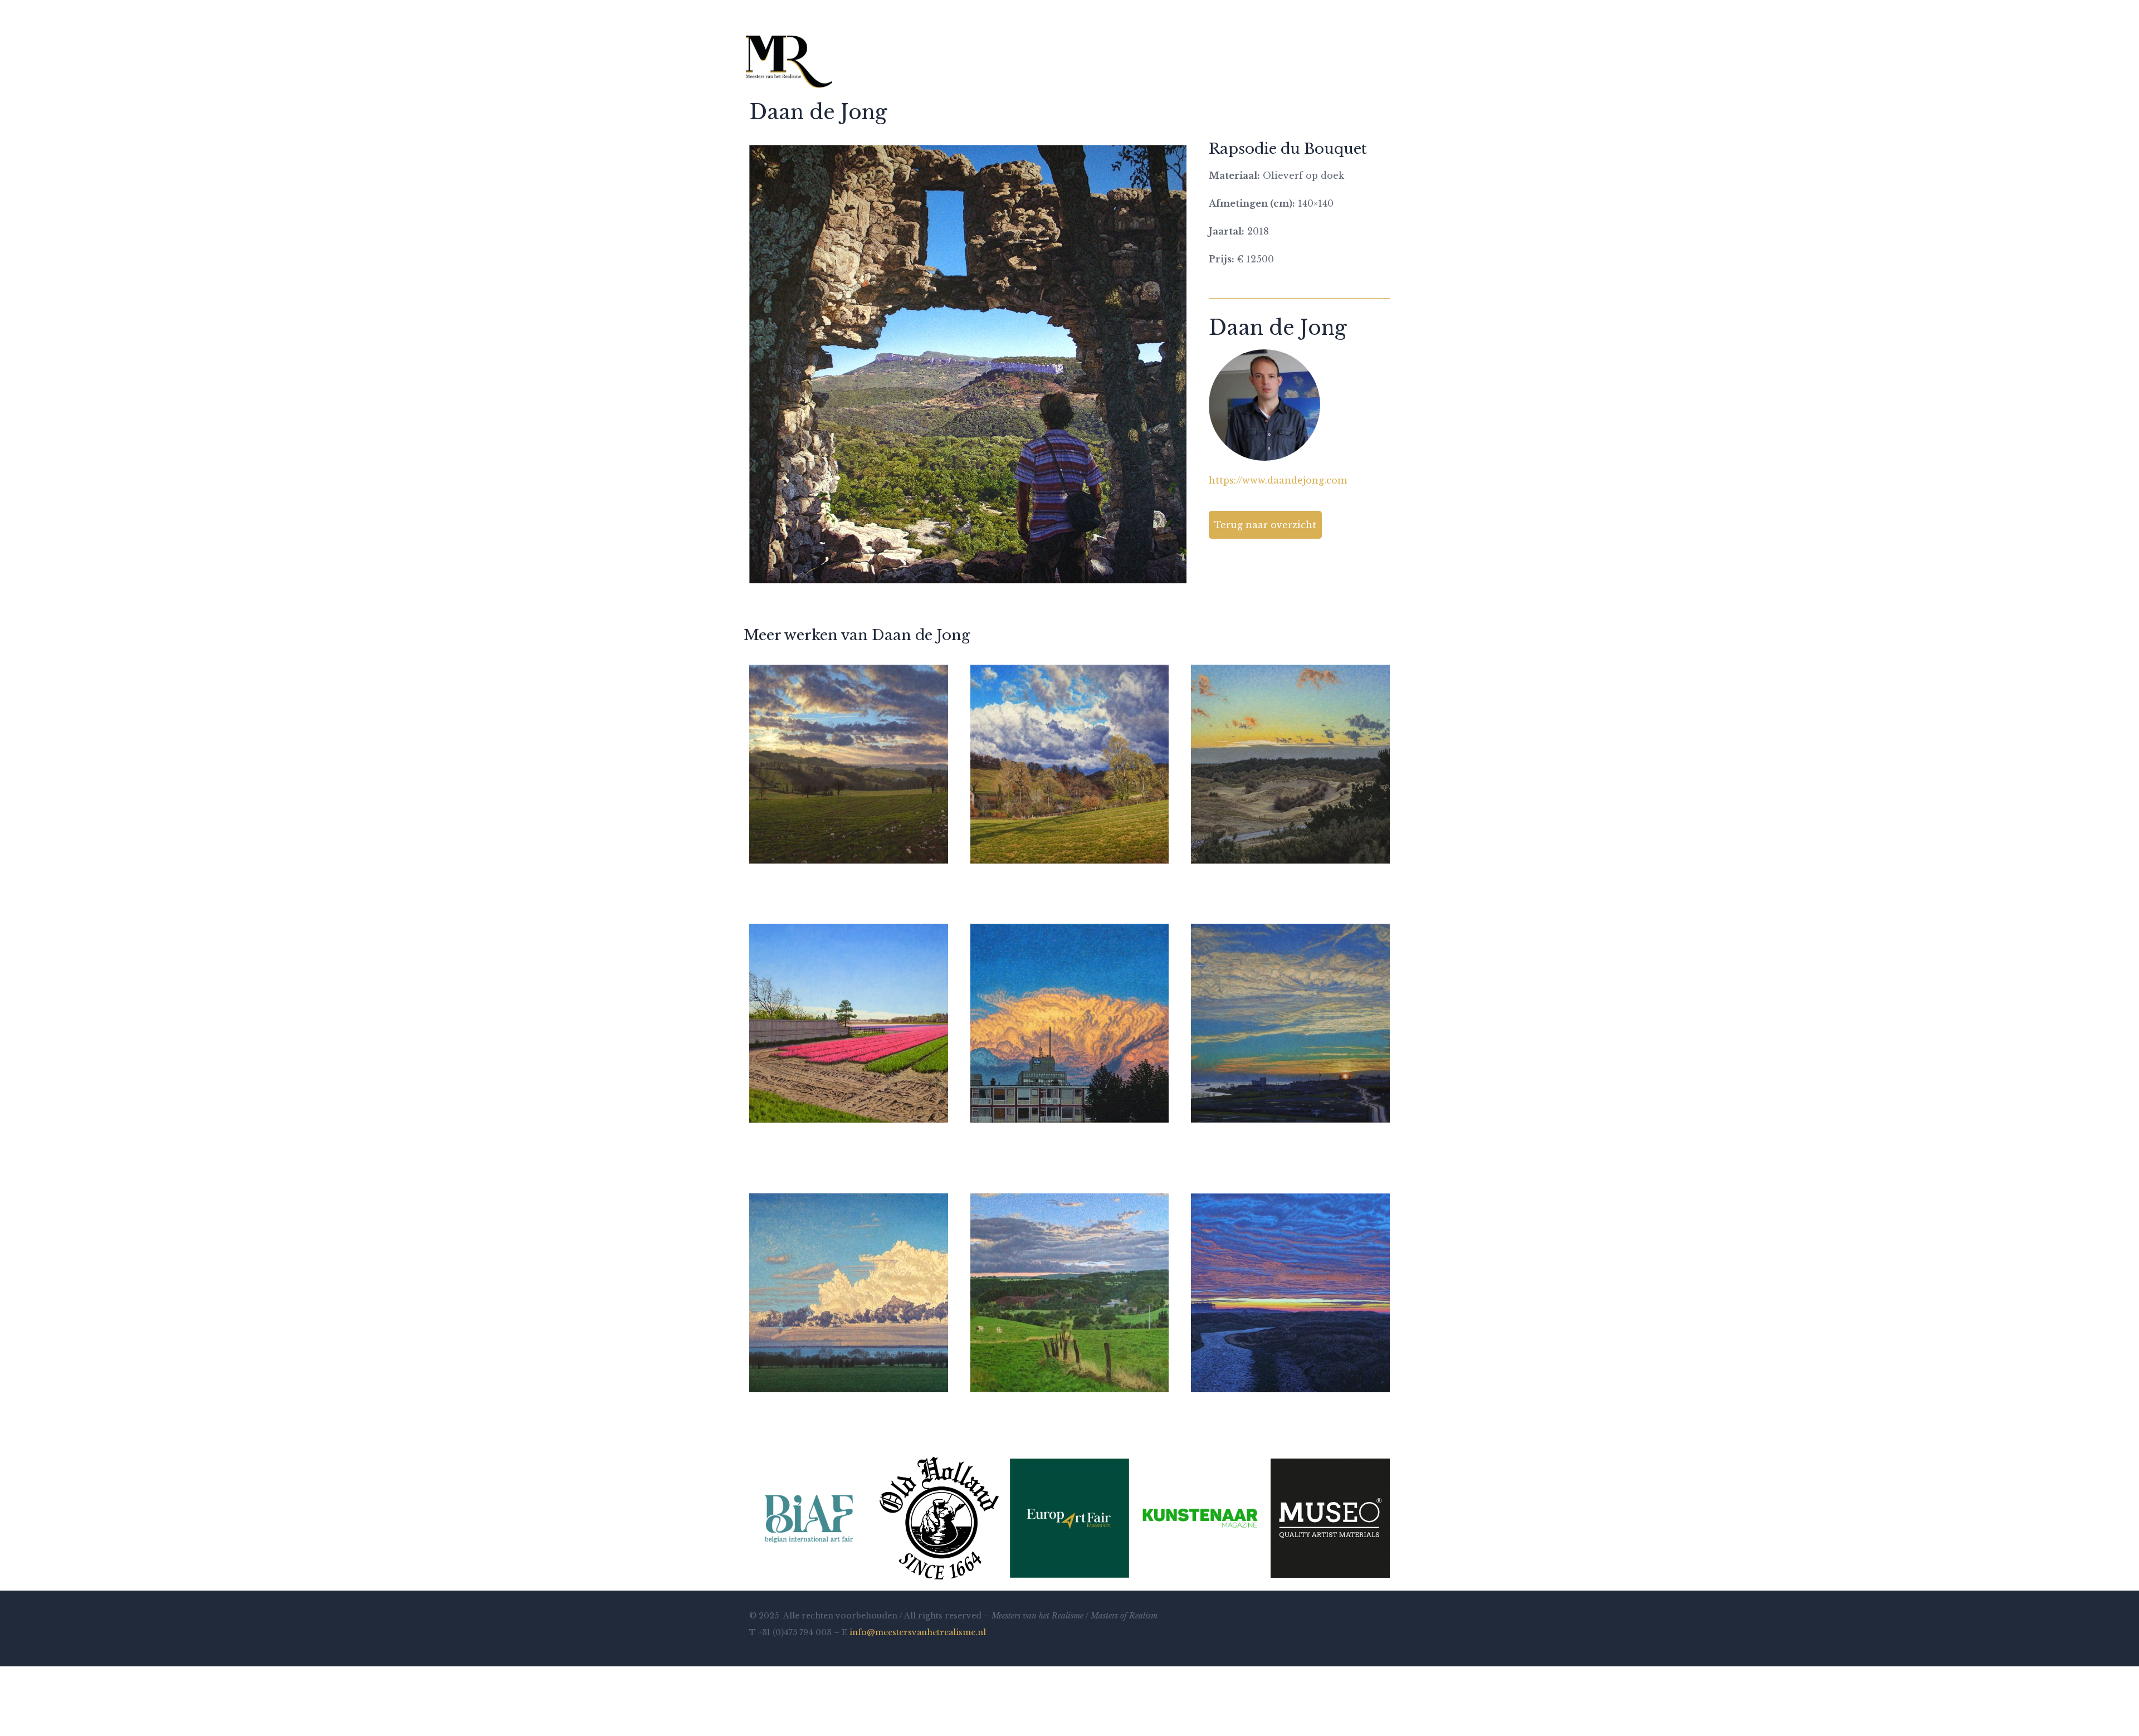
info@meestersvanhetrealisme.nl (918, 1632)
